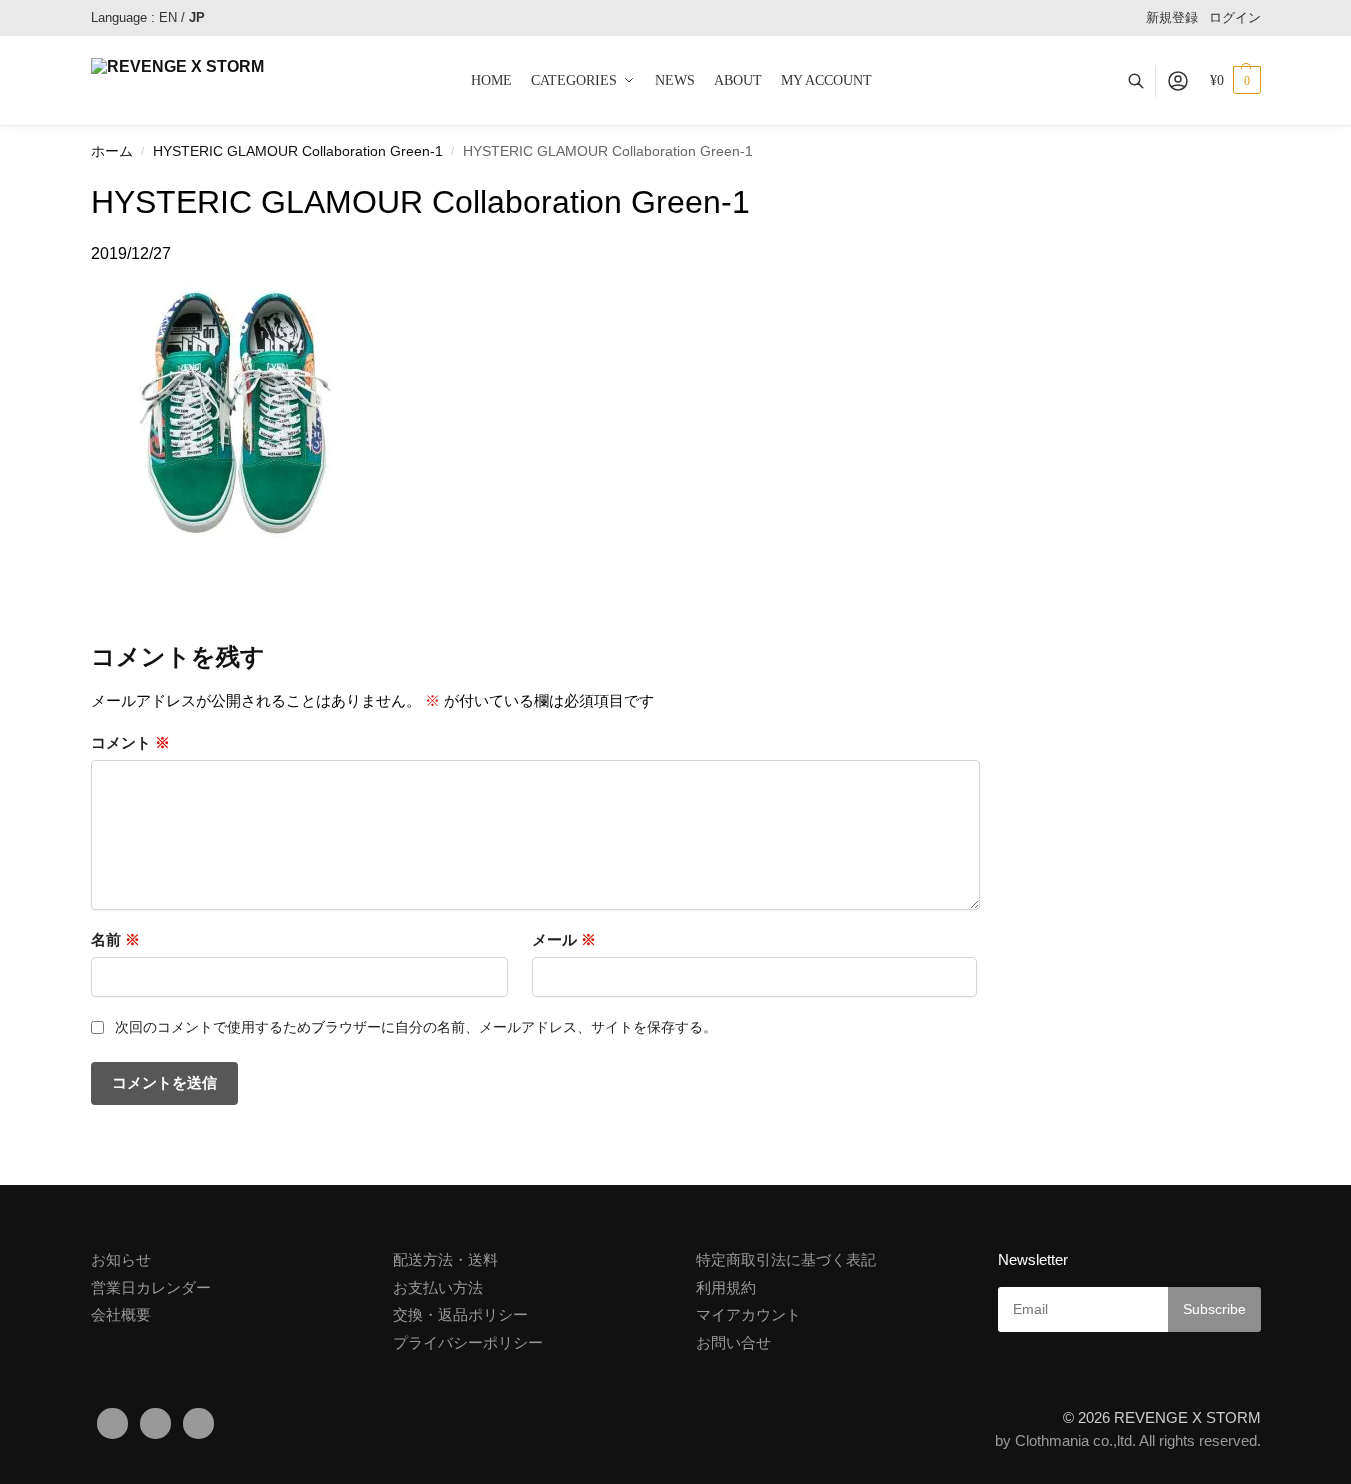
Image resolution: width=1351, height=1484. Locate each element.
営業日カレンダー (151, 1287)
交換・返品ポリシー (460, 1314)
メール (564, 939)
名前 (115, 939)
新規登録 (1172, 17)
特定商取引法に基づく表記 (786, 1259)
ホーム (112, 151)
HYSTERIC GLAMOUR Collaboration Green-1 (298, 151)
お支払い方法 (438, 1287)
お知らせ (121, 1259)
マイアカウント (748, 1314)
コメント (130, 742)
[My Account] (1178, 81)
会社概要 (121, 1314)
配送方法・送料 (445, 1259)
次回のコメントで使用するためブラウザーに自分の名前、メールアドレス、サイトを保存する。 (416, 1027)
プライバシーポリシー (468, 1342)
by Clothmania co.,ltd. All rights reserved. (1128, 1440)
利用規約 (726, 1287)
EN (168, 17)
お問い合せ (733, 1342)
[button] (1235, 81)
